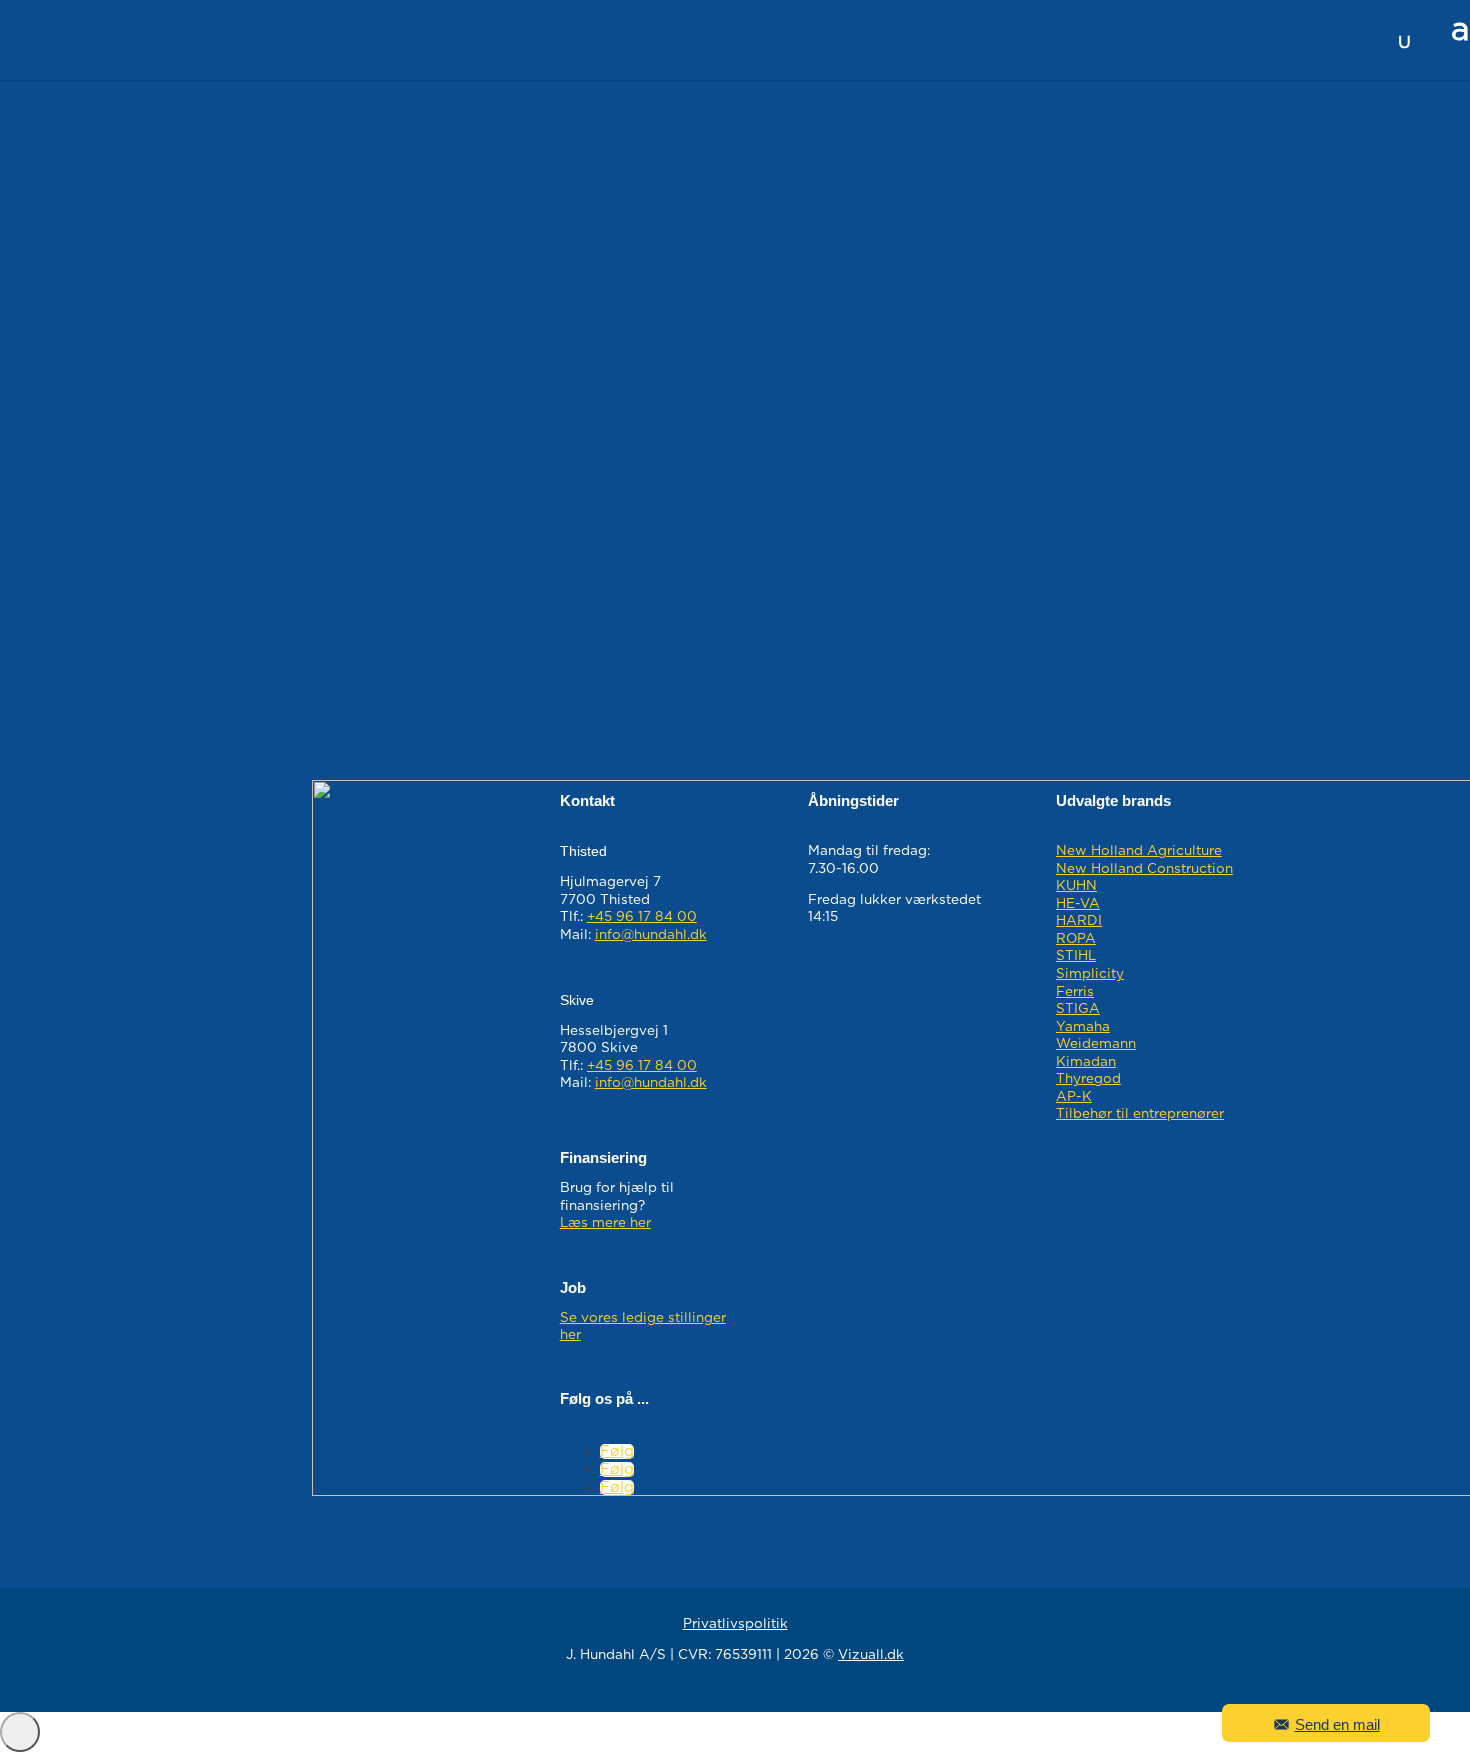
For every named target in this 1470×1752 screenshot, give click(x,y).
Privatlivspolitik (735, 1624)
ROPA (1076, 939)
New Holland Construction (1144, 869)
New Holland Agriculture (1139, 851)
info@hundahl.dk (651, 935)
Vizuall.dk (871, 1655)
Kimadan (1086, 1062)
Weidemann (1096, 1044)
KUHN (1076, 886)
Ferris (1075, 992)
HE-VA (1078, 904)
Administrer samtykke (20, 1732)
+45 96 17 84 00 (642, 917)
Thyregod (1088, 1079)
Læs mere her (605, 1223)
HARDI (1079, 921)
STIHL (1076, 956)
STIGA (1078, 1009)
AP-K (1074, 1097)
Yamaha (1083, 1027)
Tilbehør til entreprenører (1140, 1114)
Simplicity (1090, 974)
